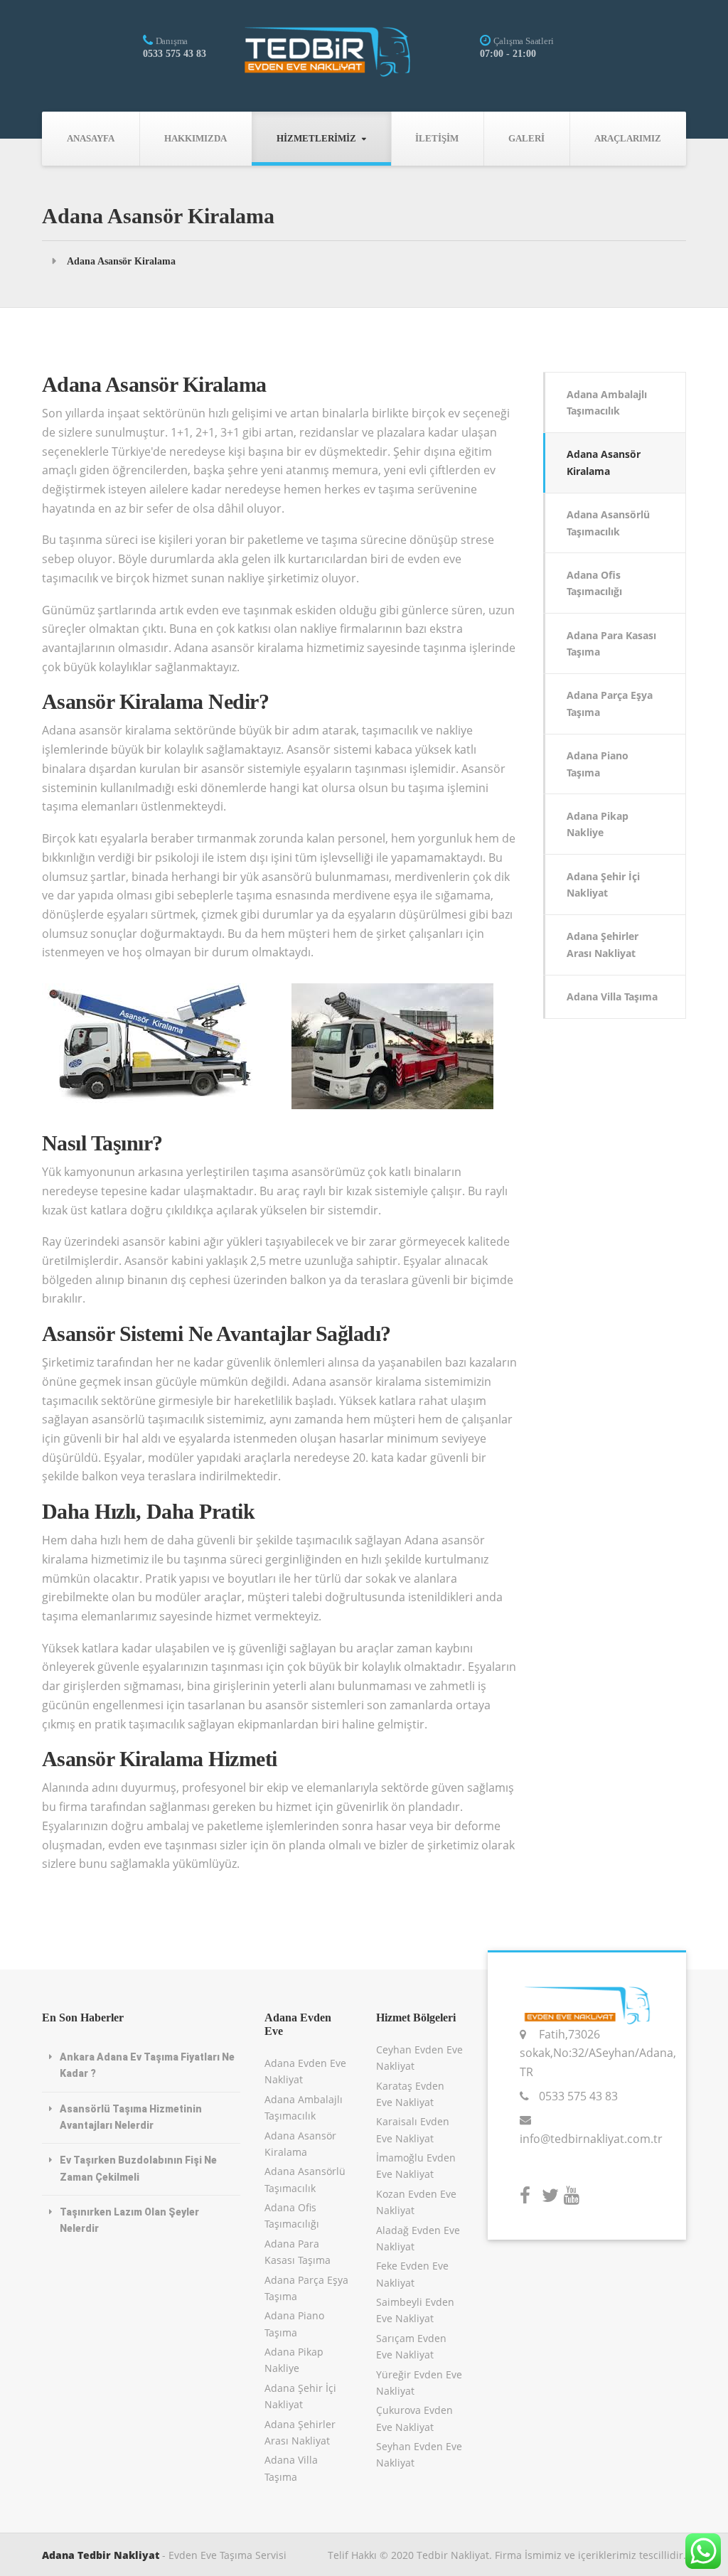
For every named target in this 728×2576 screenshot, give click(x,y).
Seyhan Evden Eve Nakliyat (419, 2454)
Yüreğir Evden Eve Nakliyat (419, 2383)
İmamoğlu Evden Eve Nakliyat (416, 2166)
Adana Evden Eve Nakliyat (305, 2071)
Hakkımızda (196, 138)
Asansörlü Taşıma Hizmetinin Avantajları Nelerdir (131, 2117)
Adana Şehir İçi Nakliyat (603, 885)
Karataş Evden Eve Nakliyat (410, 2094)
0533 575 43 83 (578, 2096)
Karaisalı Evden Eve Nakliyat (413, 2129)
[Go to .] (54, 261)
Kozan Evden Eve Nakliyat (416, 2202)
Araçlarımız (628, 138)
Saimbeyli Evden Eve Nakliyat (415, 2310)
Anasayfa (91, 138)
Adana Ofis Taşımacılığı (594, 583)
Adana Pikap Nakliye (598, 824)
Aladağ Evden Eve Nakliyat (418, 2238)
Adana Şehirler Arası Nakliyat (603, 944)
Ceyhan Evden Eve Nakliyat (419, 2058)
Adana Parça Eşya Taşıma (610, 703)
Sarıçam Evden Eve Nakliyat (411, 2346)
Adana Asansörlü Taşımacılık (608, 523)
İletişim (437, 138)
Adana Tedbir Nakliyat (101, 2555)
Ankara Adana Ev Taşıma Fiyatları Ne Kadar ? (147, 2065)
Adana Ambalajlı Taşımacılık (607, 402)
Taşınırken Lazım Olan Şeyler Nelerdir (129, 2220)
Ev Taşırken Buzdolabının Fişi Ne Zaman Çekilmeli (138, 2168)
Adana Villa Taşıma (612, 996)
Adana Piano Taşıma (598, 764)
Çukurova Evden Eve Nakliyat (414, 2418)
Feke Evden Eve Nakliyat (412, 2274)
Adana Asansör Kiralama (604, 462)
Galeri (526, 138)
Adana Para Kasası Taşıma (611, 643)
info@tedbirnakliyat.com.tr (591, 2139)
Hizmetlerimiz (316, 138)
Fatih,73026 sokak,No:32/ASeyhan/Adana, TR (598, 2053)
